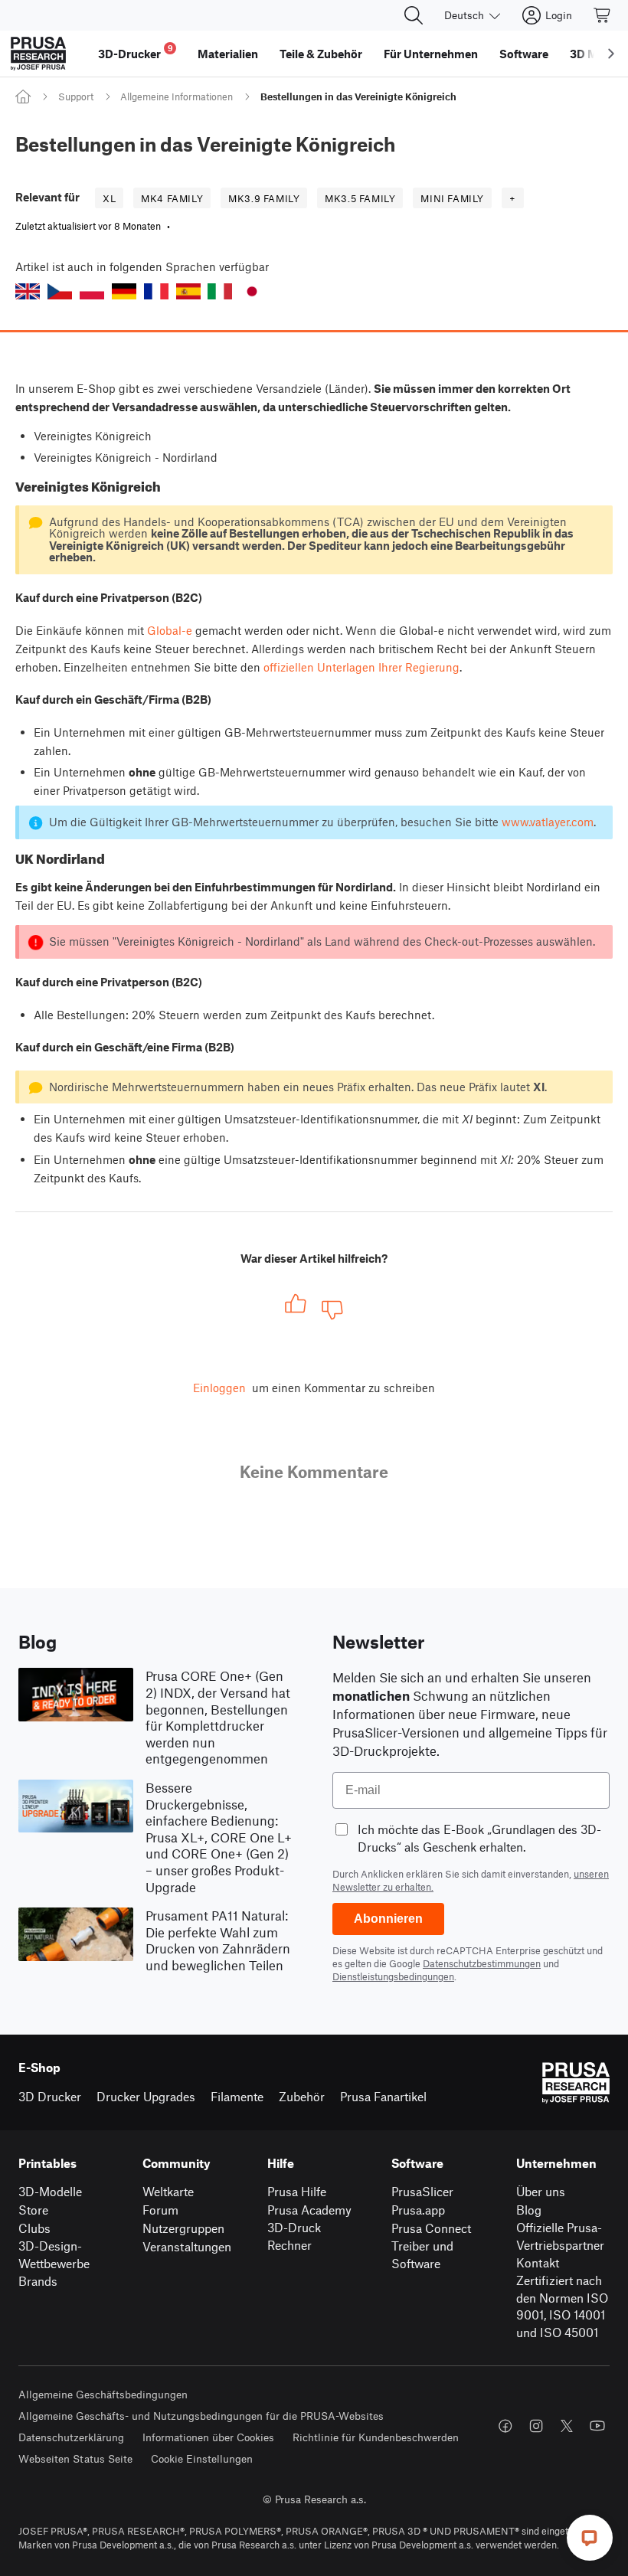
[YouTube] (597, 2426)
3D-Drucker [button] (136, 52)
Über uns (541, 2191)
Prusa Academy (309, 2210)
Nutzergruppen (183, 2228)
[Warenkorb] (603, 15)
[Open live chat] (590, 2538)
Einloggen (219, 1388)
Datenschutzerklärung (71, 2437)
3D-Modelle (50, 2191)
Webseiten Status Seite (75, 2458)
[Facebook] (505, 2426)
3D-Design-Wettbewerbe (54, 2254)
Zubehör (302, 2096)
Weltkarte (168, 2191)
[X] (567, 2426)
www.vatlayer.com (548, 822)
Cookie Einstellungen (202, 2458)
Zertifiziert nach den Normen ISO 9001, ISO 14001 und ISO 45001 (562, 2306)
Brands (38, 2281)
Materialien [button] (228, 54)
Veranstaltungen (187, 2246)
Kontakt (538, 2262)
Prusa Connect (431, 2228)
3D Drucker (50, 2096)
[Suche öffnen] (414, 15)
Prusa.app (418, 2210)
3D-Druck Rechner (294, 2236)
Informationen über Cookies (208, 2437)
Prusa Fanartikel (383, 2096)
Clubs (34, 2228)
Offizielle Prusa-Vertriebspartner (560, 2236)
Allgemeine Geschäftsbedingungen (103, 2394)
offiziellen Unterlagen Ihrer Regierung (361, 667)
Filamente (237, 2096)
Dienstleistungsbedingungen (393, 1976)
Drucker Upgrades (146, 2096)
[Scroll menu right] (611, 54)
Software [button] (524, 54)
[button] (28, 291)
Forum (160, 2210)
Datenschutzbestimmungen (482, 1963)
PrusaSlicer (422, 2191)
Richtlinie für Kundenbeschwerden (376, 2437)
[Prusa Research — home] (38, 54)
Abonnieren (388, 1919)
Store (33, 2210)
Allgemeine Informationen (177, 96)
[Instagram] (536, 2426)
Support (76, 96)
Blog (529, 2210)
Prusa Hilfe (297, 2191)
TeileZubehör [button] (321, 54)
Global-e (170, 630)
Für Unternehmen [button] (431, 54)
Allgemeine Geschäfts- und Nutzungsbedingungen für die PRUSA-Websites (201, 2416)
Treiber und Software (422, 2254)
